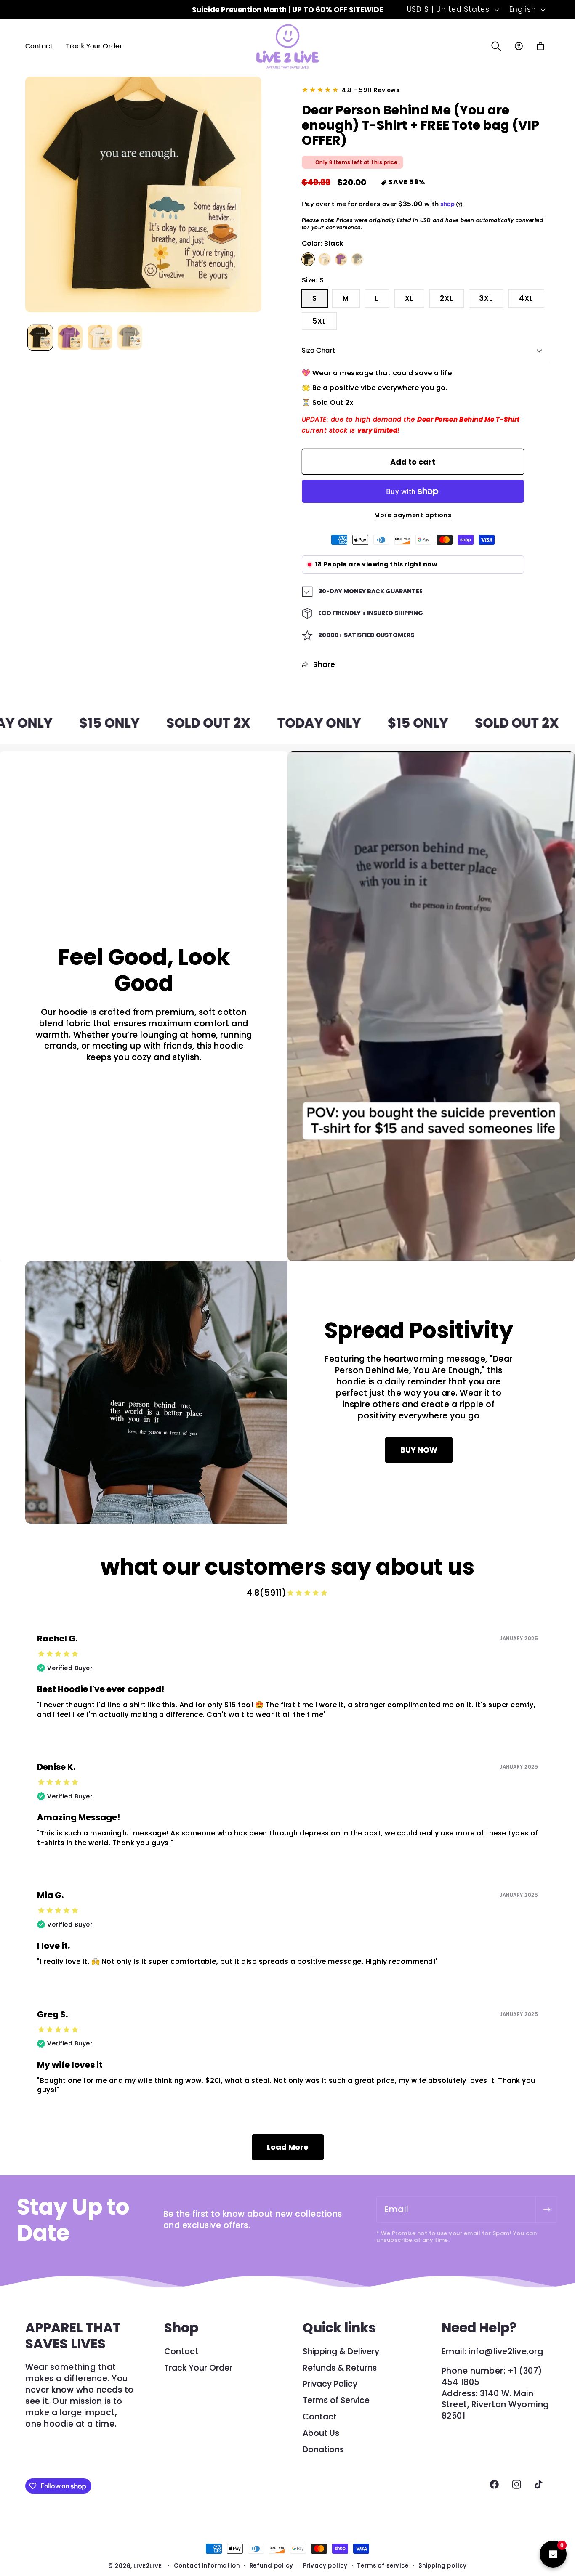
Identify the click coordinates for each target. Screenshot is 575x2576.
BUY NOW (419, 1450)
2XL (447, 298)
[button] (496, 46)
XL (409, 298)
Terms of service (383, 2566)
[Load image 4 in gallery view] (130, 337)
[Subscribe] (547, 2210)
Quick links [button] (339, 2328)
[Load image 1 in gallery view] (40, 337)
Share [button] (324, 664)
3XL (486, 298)
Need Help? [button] (479, 2328)
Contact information (207, 2566)
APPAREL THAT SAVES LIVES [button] (73, 2336)
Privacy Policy (330, 2384)
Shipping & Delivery (341, 2352)
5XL (319, 321)
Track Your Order (198, 2368)
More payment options (413, 515)
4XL (526, 298)
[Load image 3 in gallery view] (100, 337)
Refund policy (272, 2566)
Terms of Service (336, 2400)
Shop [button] (181, 2328)
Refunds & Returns (340, 2368)
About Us (321, 2433)
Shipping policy (443, 2566)
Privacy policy (325, 2566)
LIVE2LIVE (148, 2566)
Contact (181, 2352)
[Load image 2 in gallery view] (70, 337)
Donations (323, 2450)
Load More (288, 2147)
